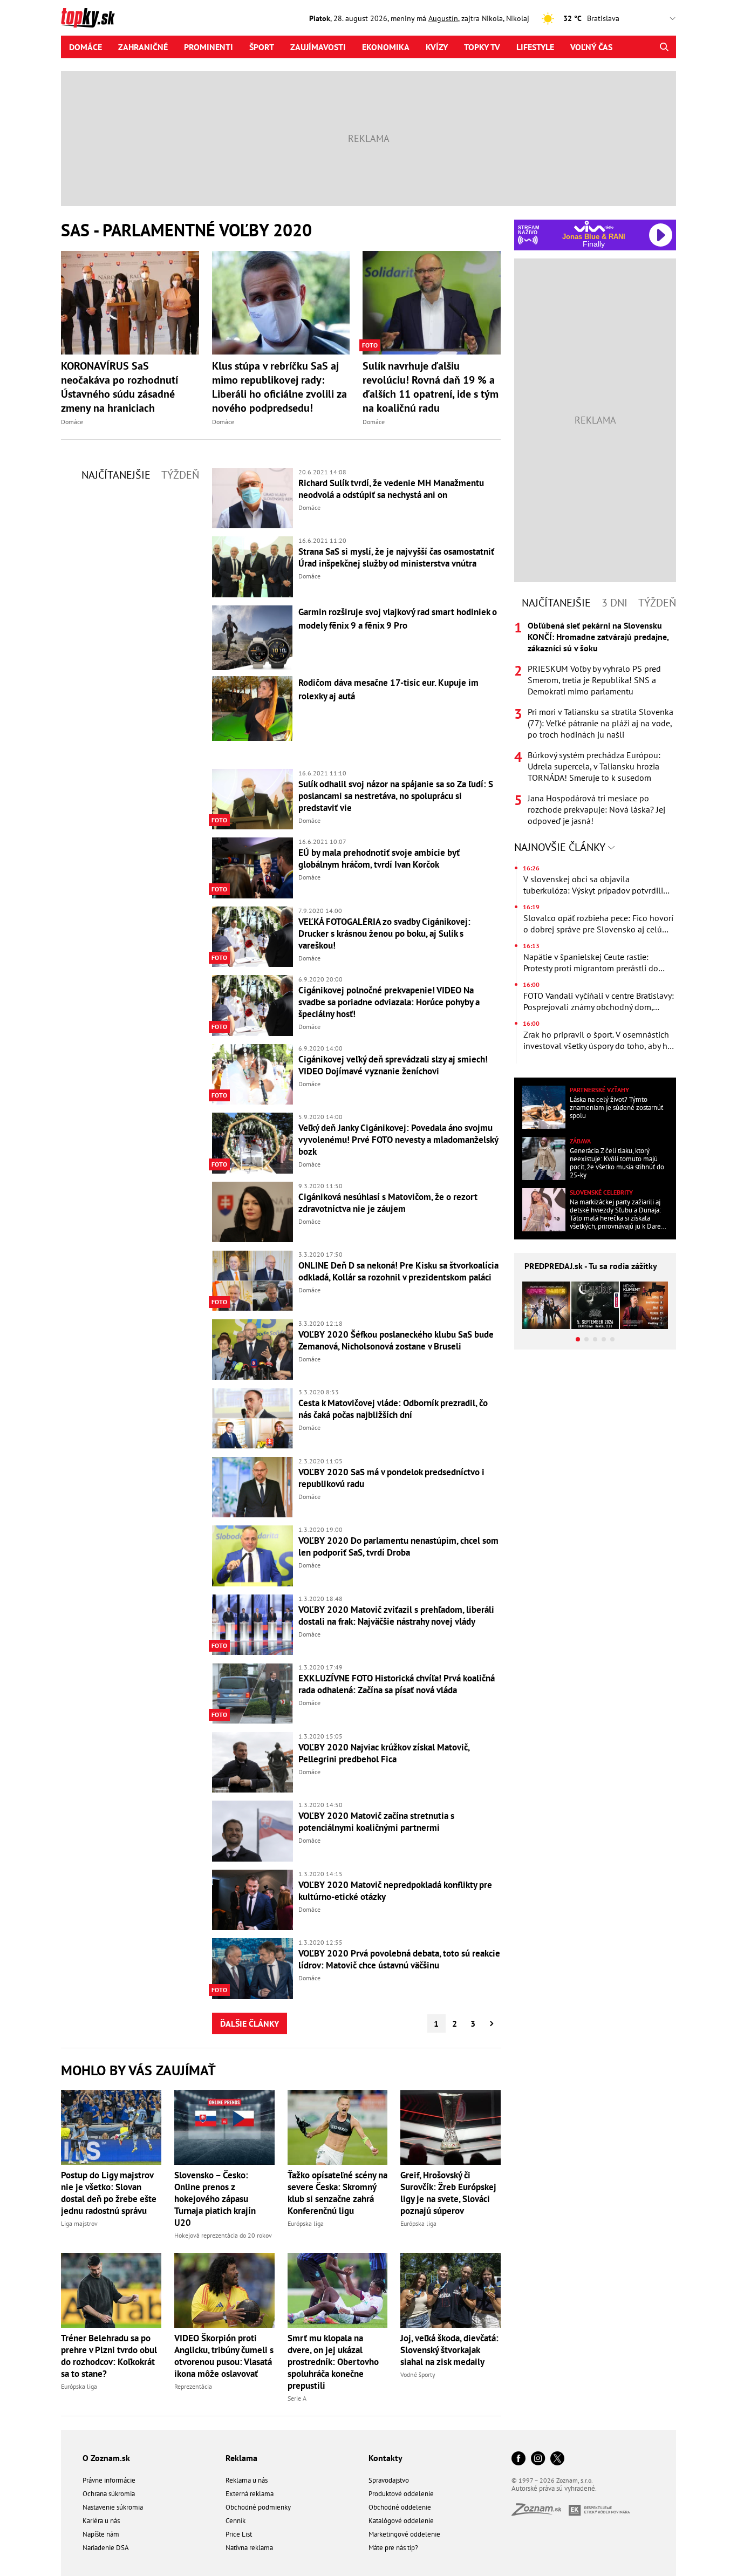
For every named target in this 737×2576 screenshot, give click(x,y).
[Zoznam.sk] (540, 2513)
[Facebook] (518, 2459)
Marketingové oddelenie (404, 2534)
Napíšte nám (101, 2534)
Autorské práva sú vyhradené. (554, 2488)
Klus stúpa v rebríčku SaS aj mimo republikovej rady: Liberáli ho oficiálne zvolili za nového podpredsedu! (279, 387)
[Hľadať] (664, 47)
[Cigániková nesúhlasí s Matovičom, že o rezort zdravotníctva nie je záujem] (253, 1212)
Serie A (297, 2398)
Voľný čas (591, 47)
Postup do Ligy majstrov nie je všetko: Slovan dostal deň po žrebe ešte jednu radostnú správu (109, 2193)
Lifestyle (535, 47)
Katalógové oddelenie (401, 2521)
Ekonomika (386, 47)
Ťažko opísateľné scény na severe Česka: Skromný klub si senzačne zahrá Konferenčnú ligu (337, 2193)
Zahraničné (143, 47)
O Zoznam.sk (106, 2458)
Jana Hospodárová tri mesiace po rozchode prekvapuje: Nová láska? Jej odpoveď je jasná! (596, 809)
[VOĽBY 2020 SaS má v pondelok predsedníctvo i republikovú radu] (253, 1487)
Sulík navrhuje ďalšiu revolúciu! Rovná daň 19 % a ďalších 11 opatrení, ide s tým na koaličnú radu (431, 387)
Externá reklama (250, 2494)
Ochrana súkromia (109, 2494)
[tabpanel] (595, 723)
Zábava (580, 1141)
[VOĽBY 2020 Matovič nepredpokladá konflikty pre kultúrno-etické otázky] (253, 1900)
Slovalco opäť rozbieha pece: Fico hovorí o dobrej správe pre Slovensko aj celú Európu (598, 924)
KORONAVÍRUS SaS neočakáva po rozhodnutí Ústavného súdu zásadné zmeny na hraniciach (120, 387)
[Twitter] (557, 2459)
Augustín (443, 18)
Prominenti (209, 47)
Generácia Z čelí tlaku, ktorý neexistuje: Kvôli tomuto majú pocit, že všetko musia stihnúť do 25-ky (617, 1163)
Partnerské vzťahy (599, 1090)
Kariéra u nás (101, 2521)
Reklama (241, 2458)
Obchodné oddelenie (400, 2507)
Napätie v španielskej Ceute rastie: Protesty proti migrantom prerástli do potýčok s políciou (591, 963)
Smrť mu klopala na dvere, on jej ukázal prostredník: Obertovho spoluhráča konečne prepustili (333, 2362)
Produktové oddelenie (401, 2494)
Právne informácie (109, 2480)
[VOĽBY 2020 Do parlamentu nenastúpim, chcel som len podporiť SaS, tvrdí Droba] (253, 1556)
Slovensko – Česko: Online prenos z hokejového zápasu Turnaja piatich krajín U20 (215, 2199)
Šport (262, 47)
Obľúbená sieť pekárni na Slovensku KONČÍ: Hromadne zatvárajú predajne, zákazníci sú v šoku (598, 637)
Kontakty (385, 2458)
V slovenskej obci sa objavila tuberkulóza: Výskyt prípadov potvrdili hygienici (593, 885)
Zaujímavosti (318, 47)
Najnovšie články (561, 847)
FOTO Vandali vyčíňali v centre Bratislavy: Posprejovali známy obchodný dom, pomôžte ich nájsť (599, 1001)
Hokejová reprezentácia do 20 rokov (223, 2235)
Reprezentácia (193, 2386)
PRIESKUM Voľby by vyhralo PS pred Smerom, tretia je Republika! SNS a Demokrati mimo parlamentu (594, 680)
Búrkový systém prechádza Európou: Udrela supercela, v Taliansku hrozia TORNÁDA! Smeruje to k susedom (594, 766)
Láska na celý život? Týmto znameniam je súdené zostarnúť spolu (616, 1108)
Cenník (236, 2521)
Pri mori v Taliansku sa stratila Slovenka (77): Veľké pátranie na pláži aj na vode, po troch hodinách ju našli (600, 723)
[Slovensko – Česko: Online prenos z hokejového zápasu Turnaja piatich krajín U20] (224, 2127)
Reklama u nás (247, 2480)
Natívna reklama (249, 2548)
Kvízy (437, 47)
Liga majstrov (79, 2223)
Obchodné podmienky (258, 2507)
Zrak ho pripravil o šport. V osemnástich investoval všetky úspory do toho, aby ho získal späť (598, 1040)
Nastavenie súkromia (113, 2507)
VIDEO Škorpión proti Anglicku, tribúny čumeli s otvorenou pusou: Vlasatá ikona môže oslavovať (224, 2356)
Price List (239, 2534)
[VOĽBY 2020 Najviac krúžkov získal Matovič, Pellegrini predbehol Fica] (253, 1763)
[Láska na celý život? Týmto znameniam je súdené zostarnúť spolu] (544, 1107)
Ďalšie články (250, 2023)
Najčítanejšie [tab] (116, 475)
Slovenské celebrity (601, 1192)
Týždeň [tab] (180, 475)
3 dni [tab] (615, 603)
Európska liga (306, 2223)
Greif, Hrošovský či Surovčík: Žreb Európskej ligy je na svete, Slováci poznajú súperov (448, 2193)
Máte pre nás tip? (393, 2548)
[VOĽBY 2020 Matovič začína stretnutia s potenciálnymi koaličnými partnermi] (253, 1831)
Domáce (86, 47)
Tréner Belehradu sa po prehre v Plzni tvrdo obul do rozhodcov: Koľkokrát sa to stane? (109, 2356)
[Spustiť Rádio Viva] (594, 226)
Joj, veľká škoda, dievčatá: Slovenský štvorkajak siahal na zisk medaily (449, 2350)
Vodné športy (418, 2374)
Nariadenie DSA (106, 2548)
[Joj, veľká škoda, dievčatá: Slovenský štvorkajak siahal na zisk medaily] (451, 2290)
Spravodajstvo (389, 2480)
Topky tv (482, 47)
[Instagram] (538, 2459)
